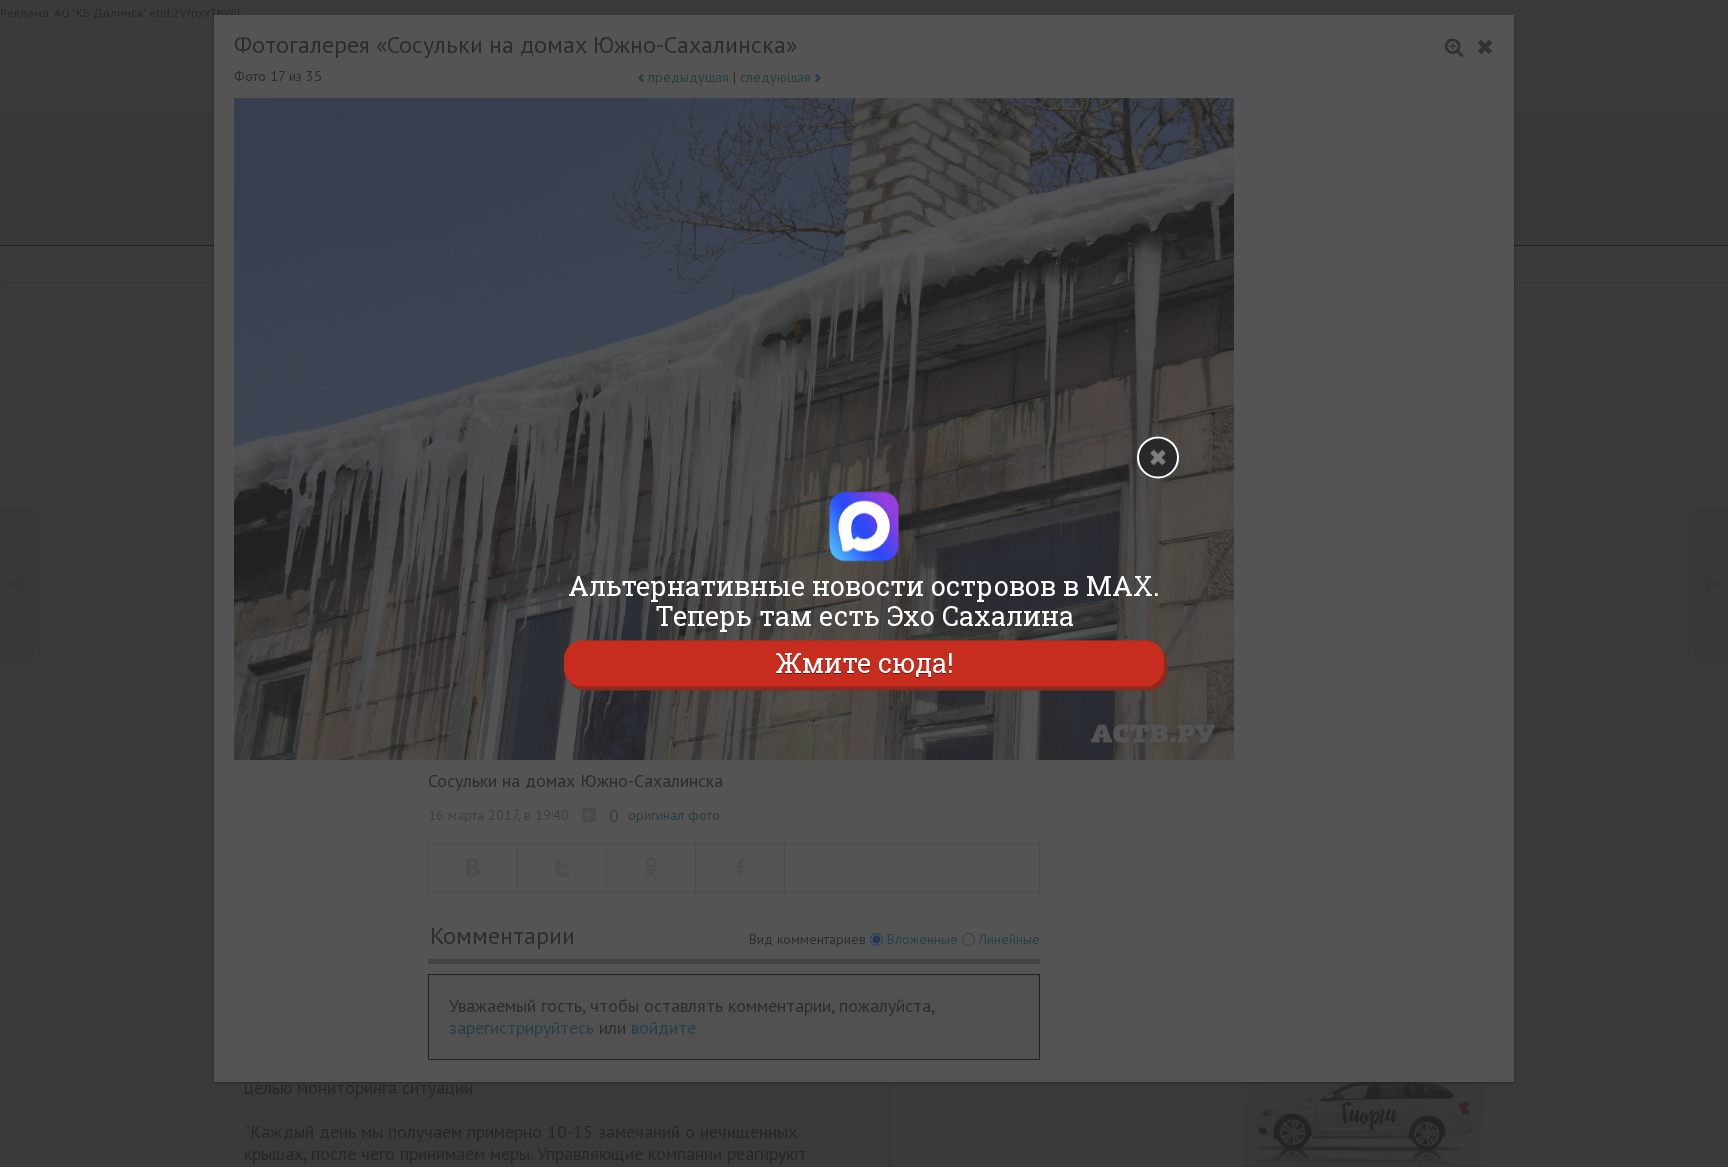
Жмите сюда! (864, 662)
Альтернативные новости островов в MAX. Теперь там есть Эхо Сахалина (864, 601)
